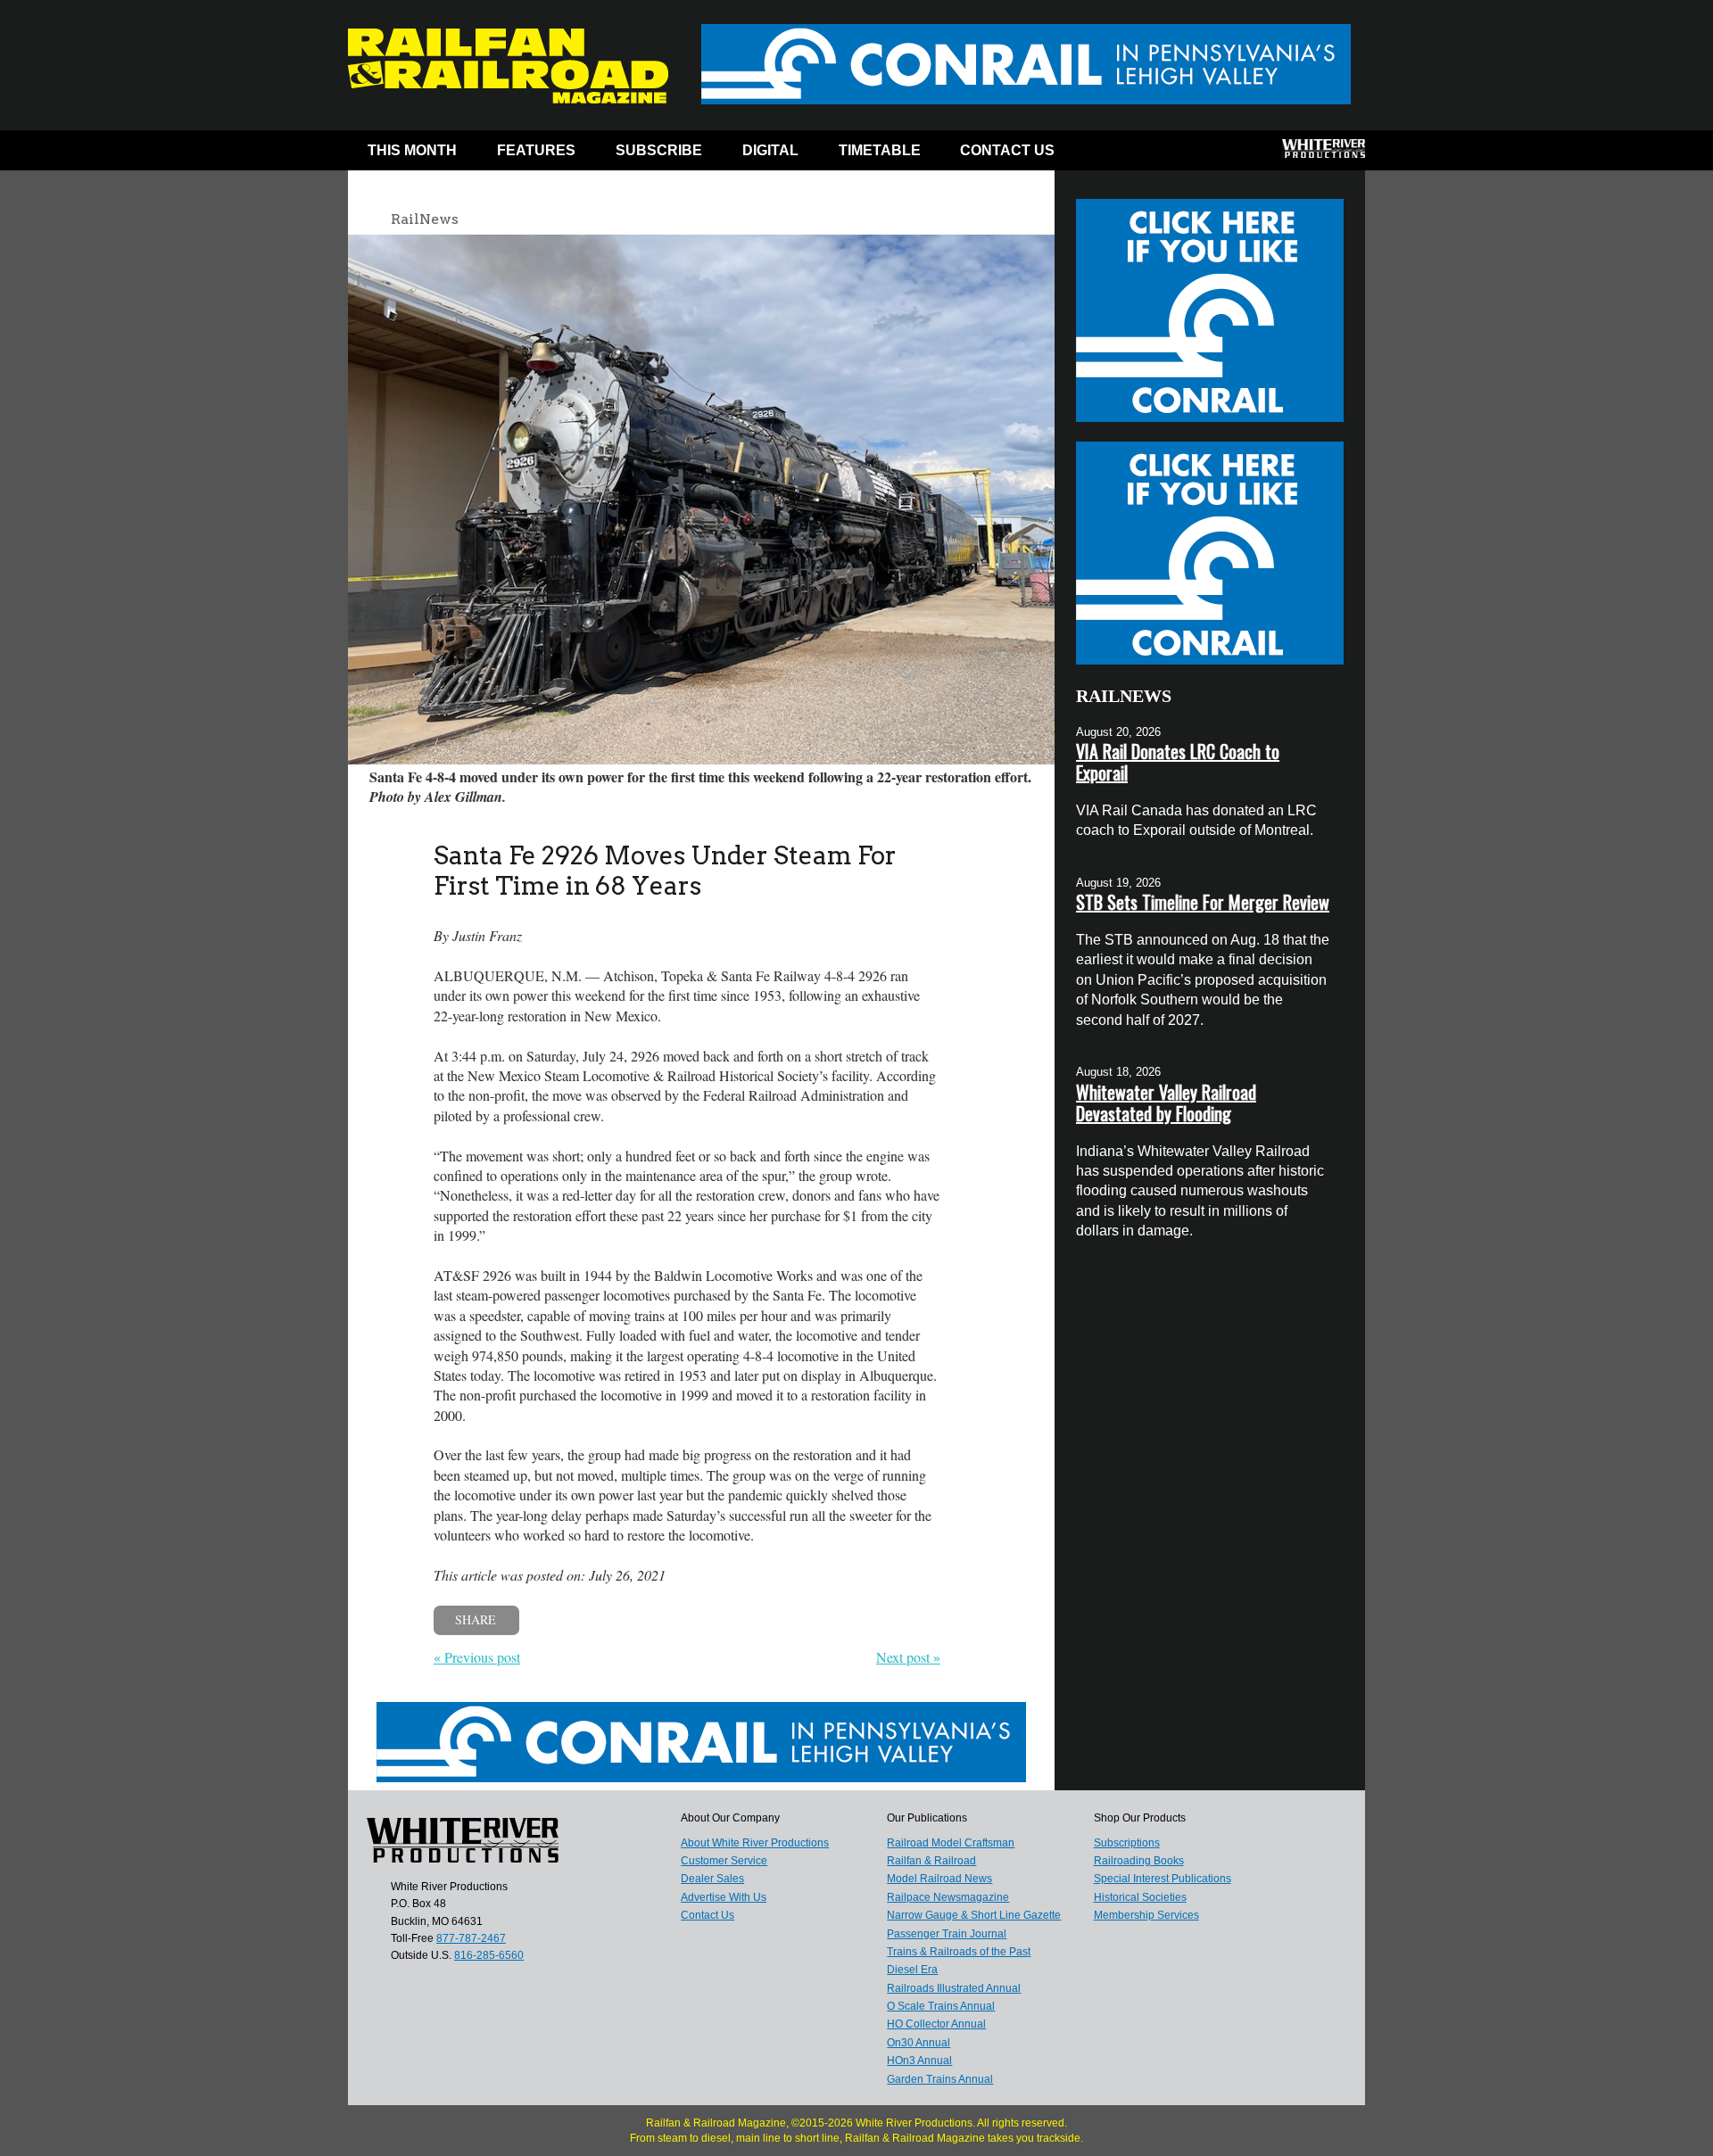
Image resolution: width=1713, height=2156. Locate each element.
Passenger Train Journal (947, 1934)
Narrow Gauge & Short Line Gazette (974, 1915)
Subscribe (659, 150)
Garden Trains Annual (940, 2079)
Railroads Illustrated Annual (954, 1988)
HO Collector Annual (936, 2024)
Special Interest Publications (1163, 1879)
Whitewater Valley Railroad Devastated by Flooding (1166, 1103)
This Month (412, 150)
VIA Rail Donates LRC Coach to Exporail (1178, 762)
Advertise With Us (724, 1897)
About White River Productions (755, 1843)
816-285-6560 (489, 1955)
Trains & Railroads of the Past (959, 1952)
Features (536, 150)
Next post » (908, 1657)
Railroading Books (1139, 1861)
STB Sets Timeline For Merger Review (1203, 902)
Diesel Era (912, 1970)
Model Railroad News (939, 1879)
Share (476, 1619)
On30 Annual (919, 2043)
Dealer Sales (712, 1879)
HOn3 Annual (919, 2061)
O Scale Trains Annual (941, 2006)
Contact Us (1007, 150)
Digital (770, 150)
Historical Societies (1140, 1897)
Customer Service (724, 1861)
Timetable (880, 150)
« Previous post (477, 1657)
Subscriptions (1127, 1843)
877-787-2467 (471, 1938)
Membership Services (1146, 1915)
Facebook (1109, 154)
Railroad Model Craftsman (951, 1843)
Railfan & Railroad (931, 1861)
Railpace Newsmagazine (948, 1897)
